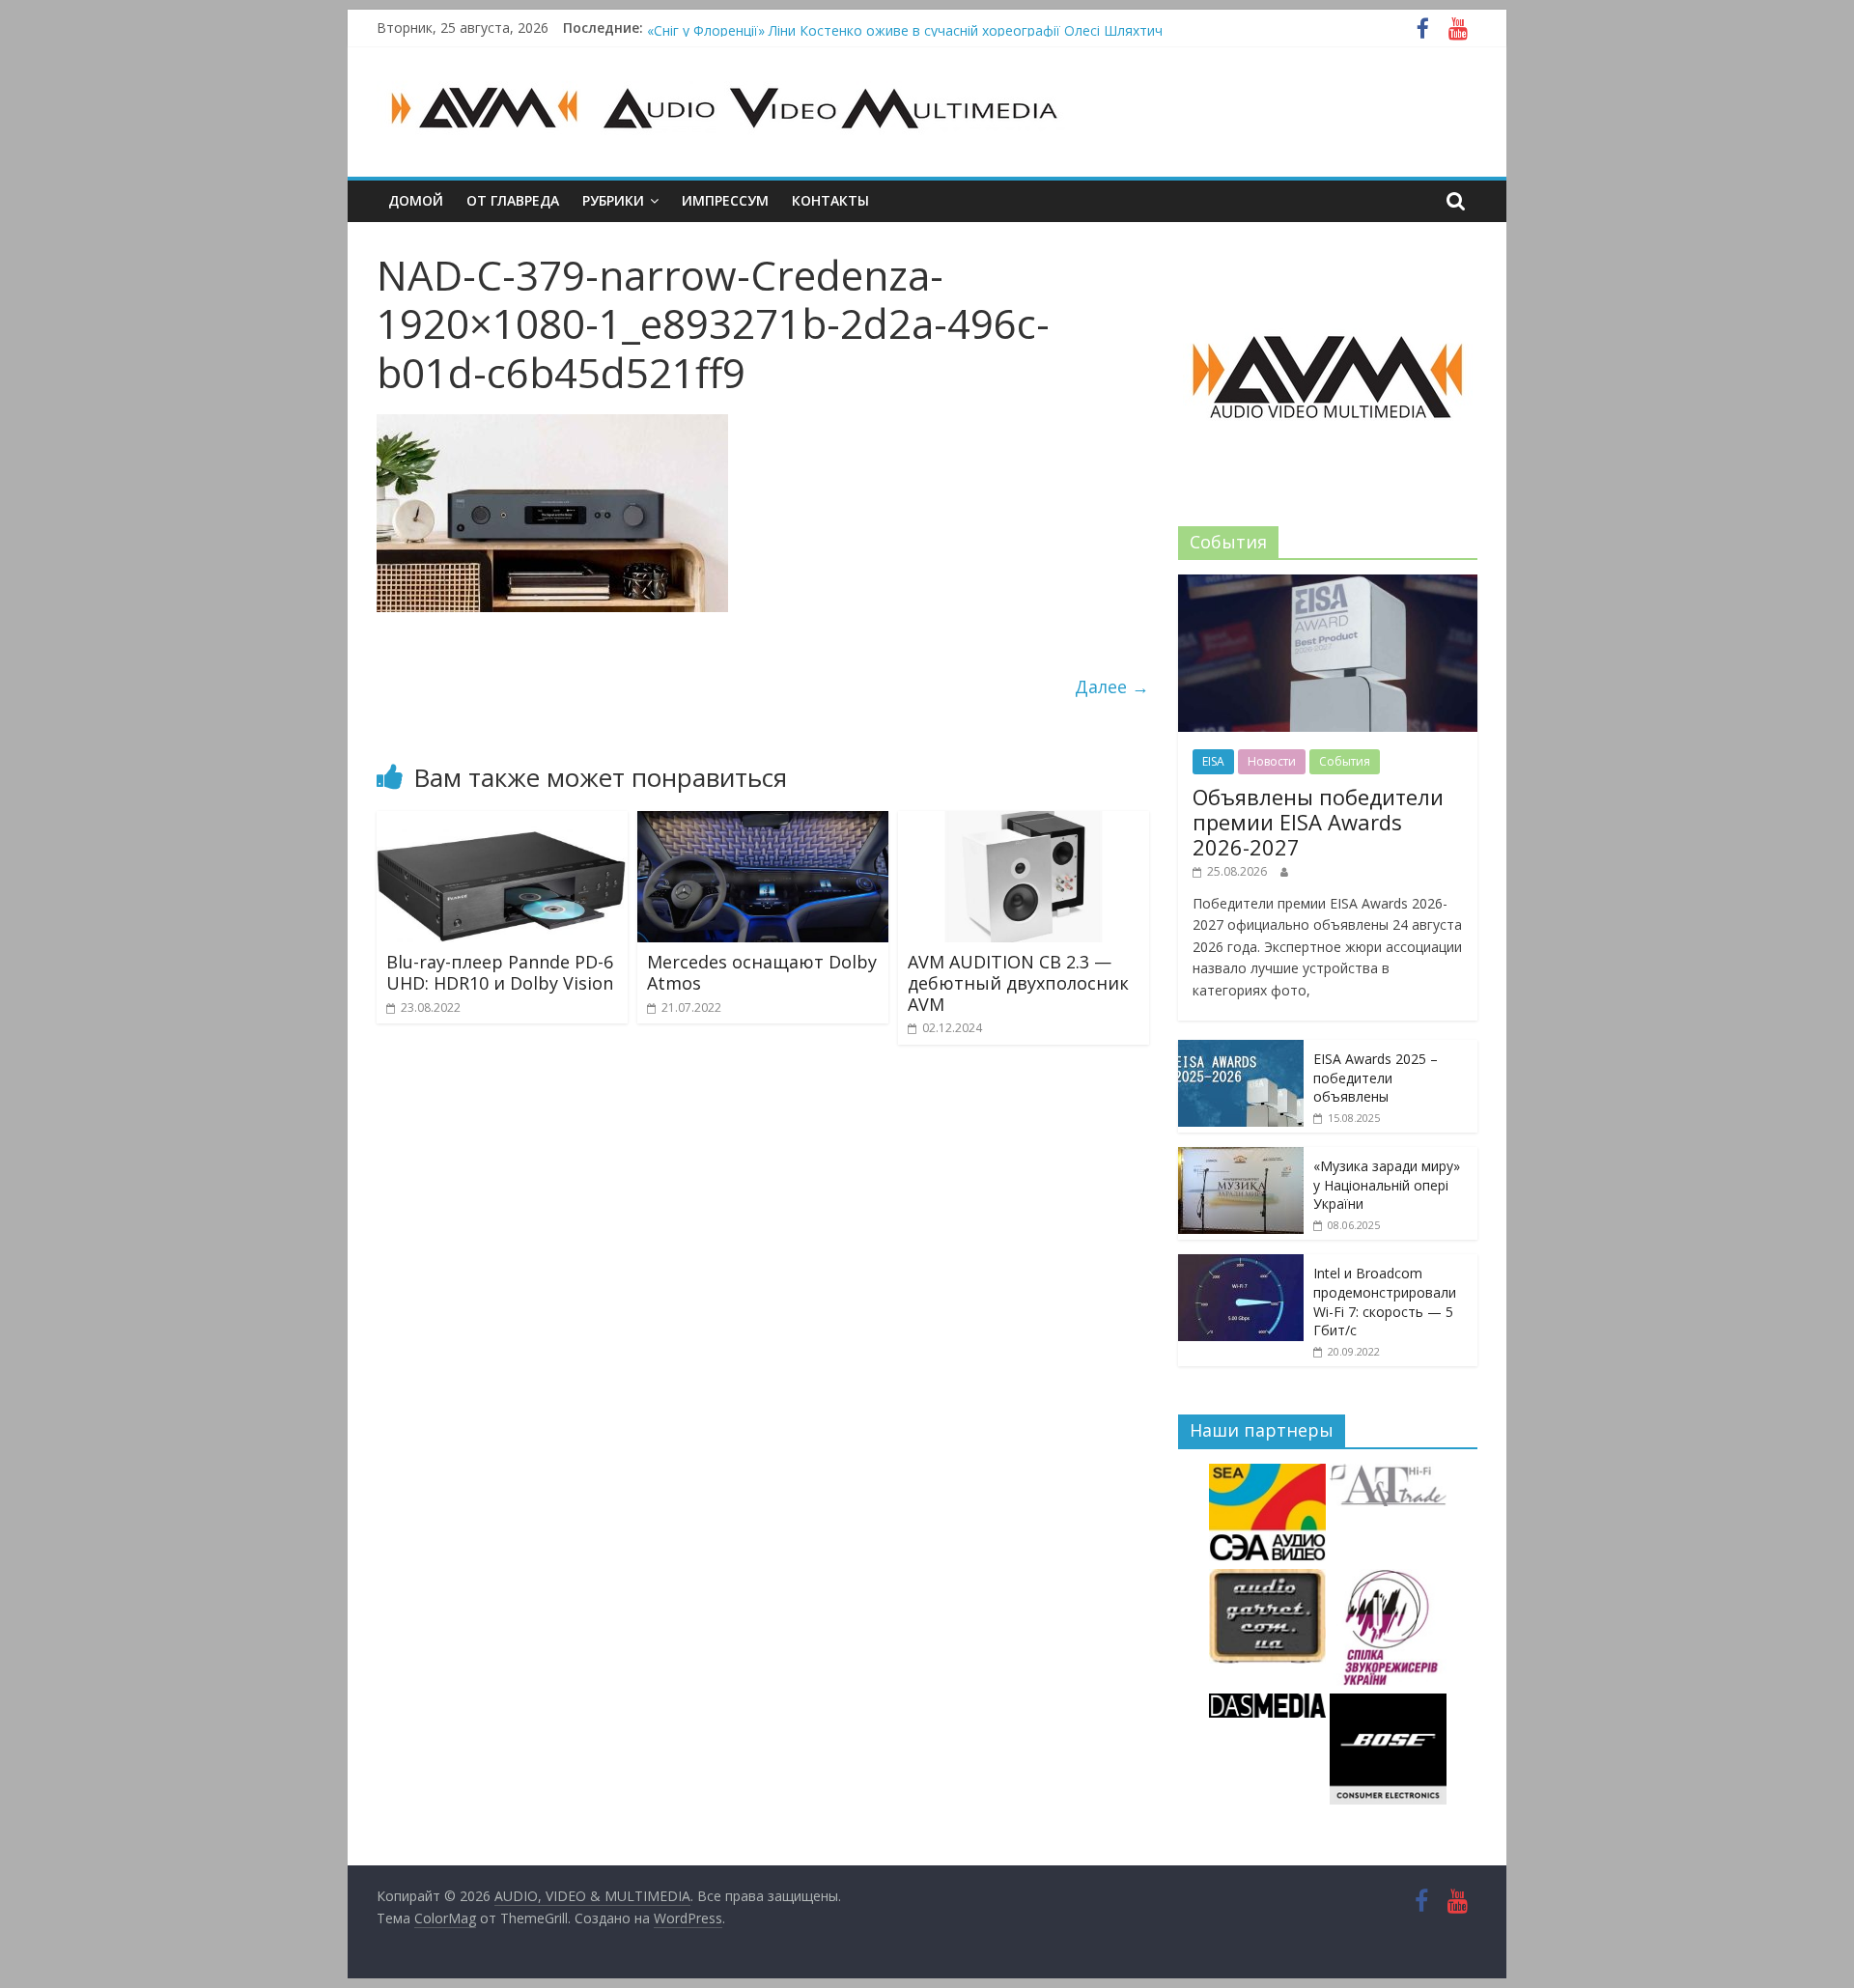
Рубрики (613, 200)
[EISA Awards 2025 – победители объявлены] (1241, 1050)
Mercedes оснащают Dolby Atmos (762, 972)
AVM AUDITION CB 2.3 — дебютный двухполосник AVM (1018, 982)
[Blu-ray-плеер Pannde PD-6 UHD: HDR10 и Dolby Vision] (502, 823)
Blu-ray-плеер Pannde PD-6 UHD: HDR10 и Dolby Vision (500, 972)
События (1345, 761)
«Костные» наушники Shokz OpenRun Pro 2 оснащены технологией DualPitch (898, 27)
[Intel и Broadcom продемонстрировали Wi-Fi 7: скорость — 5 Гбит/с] (1241, 1264)
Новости (1272, 761)
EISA (1213, 761)
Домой (416, 200)
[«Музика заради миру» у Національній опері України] (1241, 1157)
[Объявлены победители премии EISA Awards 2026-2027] (1328, 585)
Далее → (1112, 686)
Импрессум (725, 200)
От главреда (513, 200)
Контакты (830, 200)
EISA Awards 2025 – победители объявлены (1376, 1078)
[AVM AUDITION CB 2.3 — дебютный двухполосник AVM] (1024, 823)
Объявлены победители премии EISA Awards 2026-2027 (1318, 822)
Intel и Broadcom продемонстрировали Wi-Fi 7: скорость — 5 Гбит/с (1385, 1302)
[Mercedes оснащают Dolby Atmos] (763, 823)
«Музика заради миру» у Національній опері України (1387, 1185)
